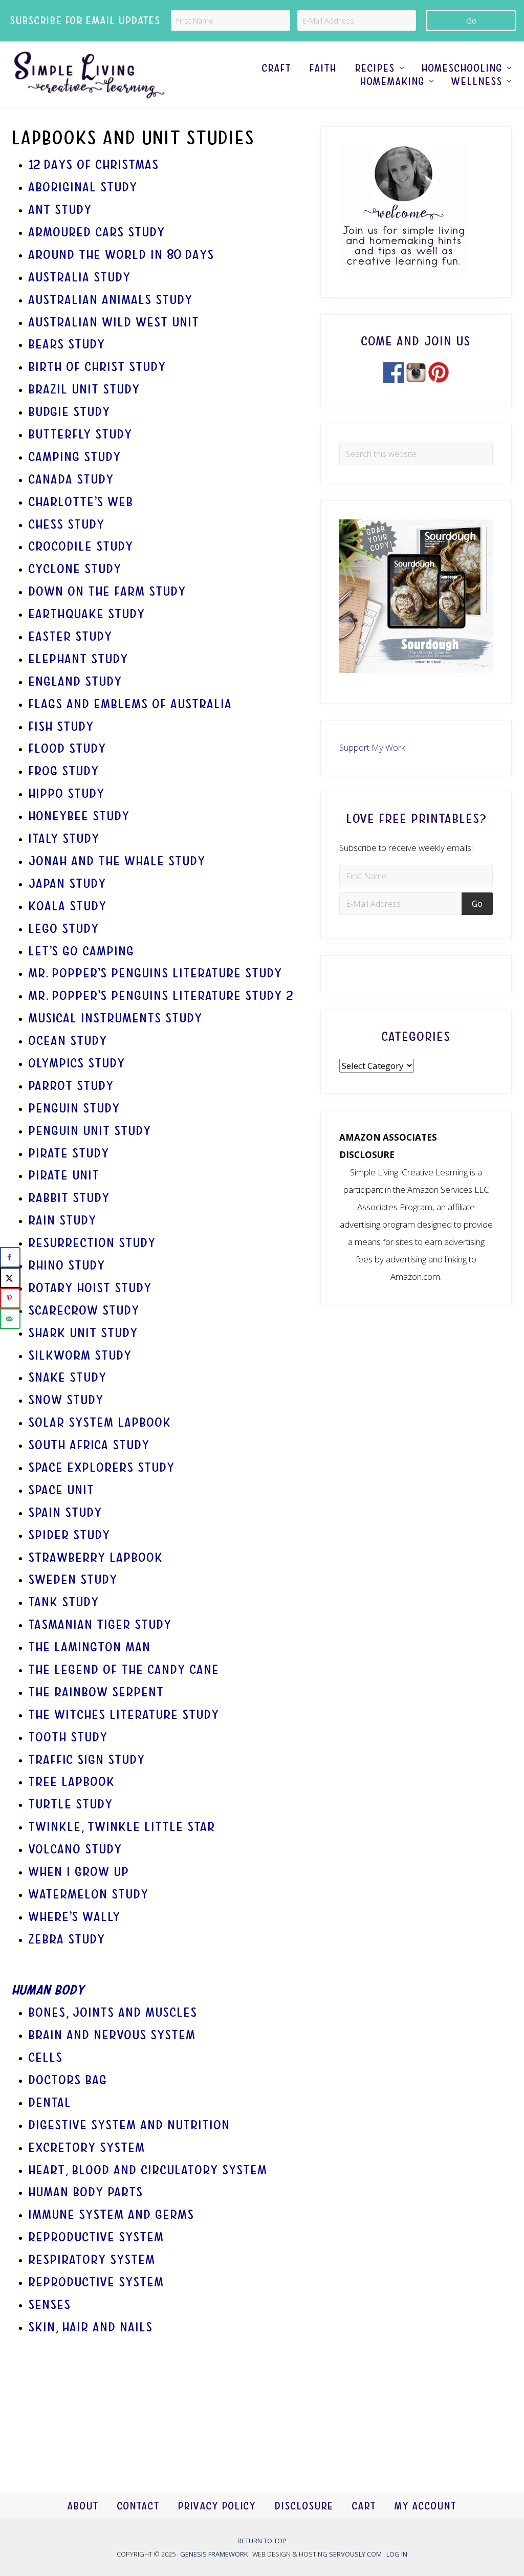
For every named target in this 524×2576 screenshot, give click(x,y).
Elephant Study (79, 659)
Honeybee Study (79, 816)
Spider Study (70, 1535)
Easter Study (71, 636)
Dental (52, 2102)
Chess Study (67, 524)
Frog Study (64, 771)
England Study (75, 681)
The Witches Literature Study (124, 1715)
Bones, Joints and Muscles (113, 2012)
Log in (397, 2553)
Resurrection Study (94, 1243)
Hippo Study (67, 793)
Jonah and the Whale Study (117, 861)
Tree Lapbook (72, 1782)
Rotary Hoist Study (90, 1288)
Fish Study (61, 726)
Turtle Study (71, 1804)
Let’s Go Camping (82, 951)
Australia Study (80, 277)
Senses (50, 2305)
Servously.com (355, 2553)
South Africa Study (89, 1445)
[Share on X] (10, 1278)
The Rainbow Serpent (96, 1692)
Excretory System (87, 2147)
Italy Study (64, 838)
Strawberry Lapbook (96, 1557)
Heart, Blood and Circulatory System (148, 2170)
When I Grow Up (79, 1872)
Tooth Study (68, 1737)
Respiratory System (92, 2260)
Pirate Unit (64, 1175)
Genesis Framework (215, 2553)
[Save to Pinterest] (10, 1298)
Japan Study (68, 883)
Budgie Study (70, 412)
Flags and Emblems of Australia (130, 704)
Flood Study (68, 748)
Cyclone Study (75, 569)
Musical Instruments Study (116, 1018)
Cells (46, 2057)
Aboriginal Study (83, 187)
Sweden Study (73, 1579)
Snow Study (66, 1400)
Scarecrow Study (84, 1310)
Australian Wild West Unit (114, 322)
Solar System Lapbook (100, 1422)
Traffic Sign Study (87, 1760)
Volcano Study (75, 1849)
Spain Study (65, 1512)
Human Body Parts (86, 2192)
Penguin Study (74, 1108)
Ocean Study (68, 1041)
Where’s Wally (75, 1917)
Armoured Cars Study (97, 232)
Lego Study (64, 929)
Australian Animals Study (111, 300)
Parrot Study (71, 1086)
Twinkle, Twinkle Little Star (122, 1827)
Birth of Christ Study (97, 367)
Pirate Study (69, 1153)
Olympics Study (77, 1063)
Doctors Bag (68, 2080)
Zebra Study (67, 1939)
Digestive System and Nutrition (129, 2125)
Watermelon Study (89, 1894)
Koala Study (68, 906)
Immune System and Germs (112, 2214)
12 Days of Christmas (94, 165)
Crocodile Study (81, 546)
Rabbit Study (69, 1198)
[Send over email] (10, 1319)
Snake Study (68, 1377)
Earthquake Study (87, 614)
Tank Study (64, 1602)
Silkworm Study (80, 1355)
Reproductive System (96, 2237)
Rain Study (63, 1220)
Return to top (262, 2541)
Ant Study (60, 210)
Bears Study (67, 344)
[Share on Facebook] (10, 1257)
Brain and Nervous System (112, 2035)
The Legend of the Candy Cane (124, 1669)
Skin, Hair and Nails (91, 2327)
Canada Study (71, 479)
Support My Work (372, 747)
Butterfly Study (81, 434)
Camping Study (75, 457)
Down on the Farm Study (107, 591)
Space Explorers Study (102, 1467)
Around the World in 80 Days (122, 255)
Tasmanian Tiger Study (100, 1624)
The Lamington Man (90, 1647)
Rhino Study (67, 1265)
